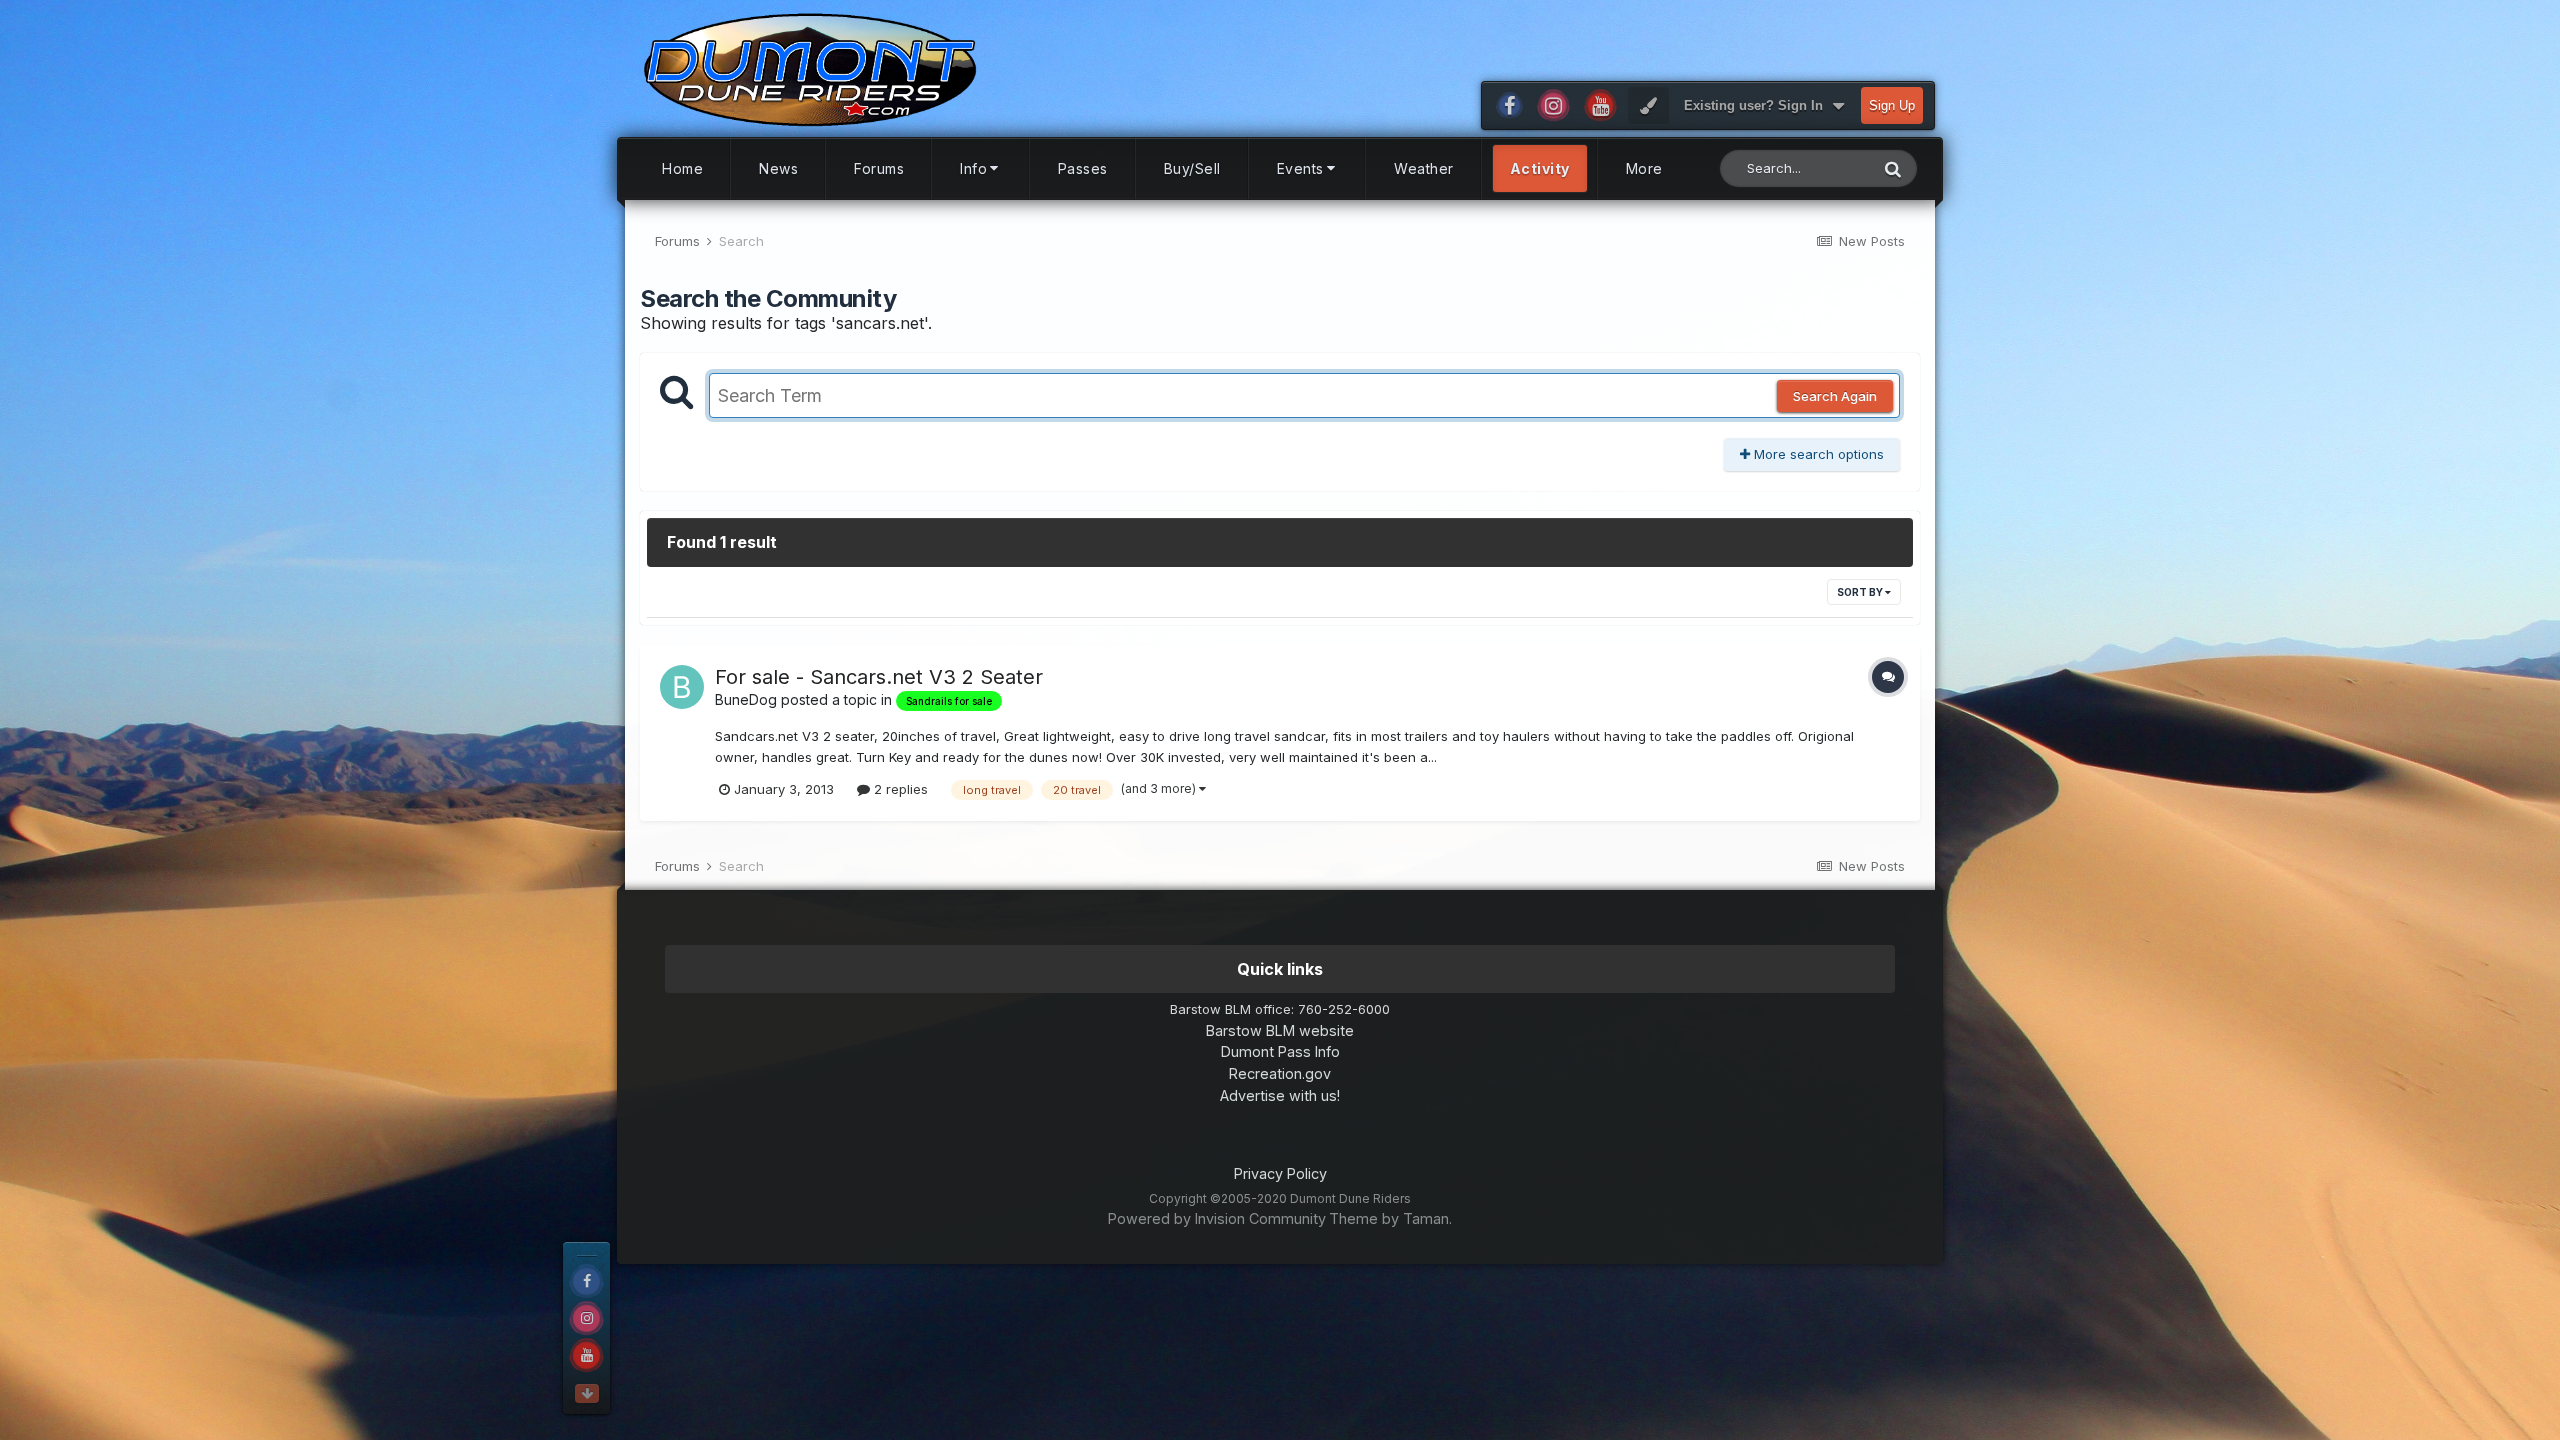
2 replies (899, 789)
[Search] (1893, 168)
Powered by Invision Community (1217, 1218)
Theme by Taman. (1390, 1218)
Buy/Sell (1192, 168)
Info (973, 168)
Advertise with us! (1280, 1095)
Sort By (1861, 592)
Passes (1083, 168)
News (778, 168)
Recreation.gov (1280, 1073)
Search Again (1835, 396)
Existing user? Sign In (1757, 105)
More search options (1817, 454)
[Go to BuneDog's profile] (682, 687)
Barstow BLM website (1280, 1030)
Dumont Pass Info (1280, 1051)
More (1644, 168)
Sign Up (1892, 105)
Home (682, 168)
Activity (1540, 168)
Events (1300, 168)
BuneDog (746, 699)
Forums (879, 168)
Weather (1424, 168)
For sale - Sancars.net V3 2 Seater (879, 677)
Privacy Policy (1280, 1173)
